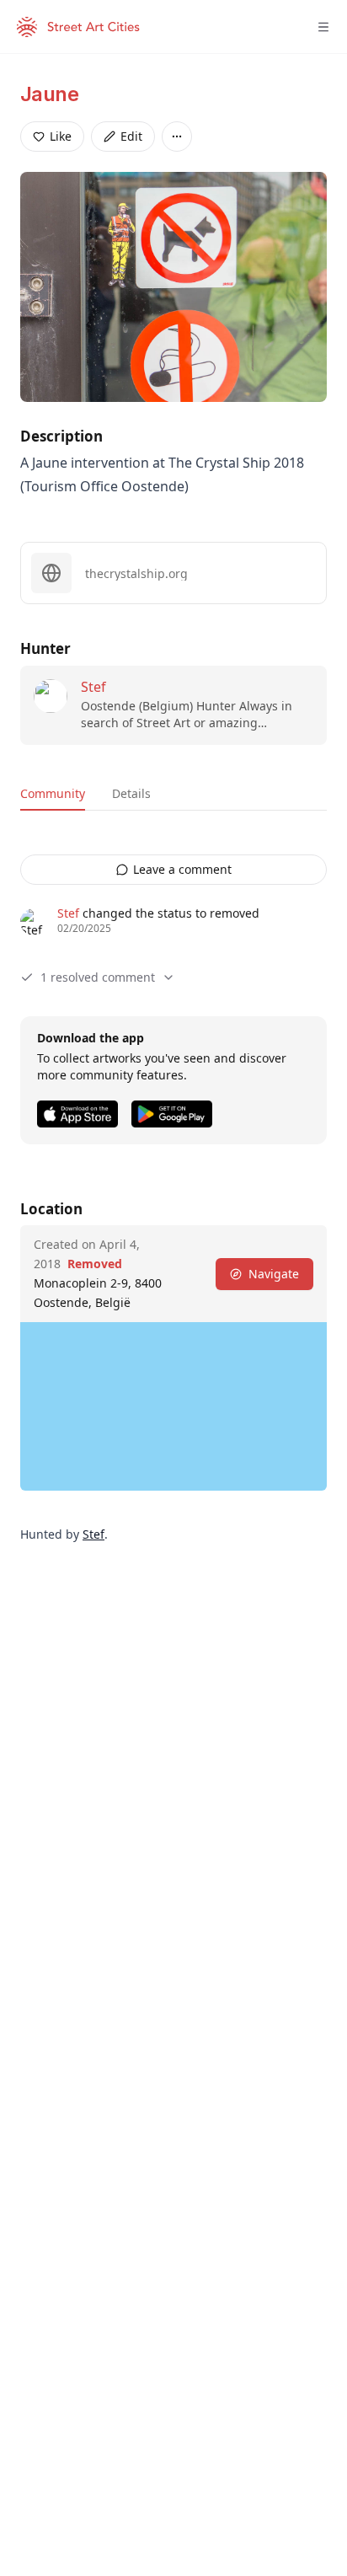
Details (131, 793)
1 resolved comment (98, 977)
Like (61, 136)
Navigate (274, 1274)
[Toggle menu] (323, 27)
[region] (173, 1406)
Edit (131, 136)
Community (53, 793)
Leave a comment (182, 869)
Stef (93, 687)
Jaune (49, 94)
